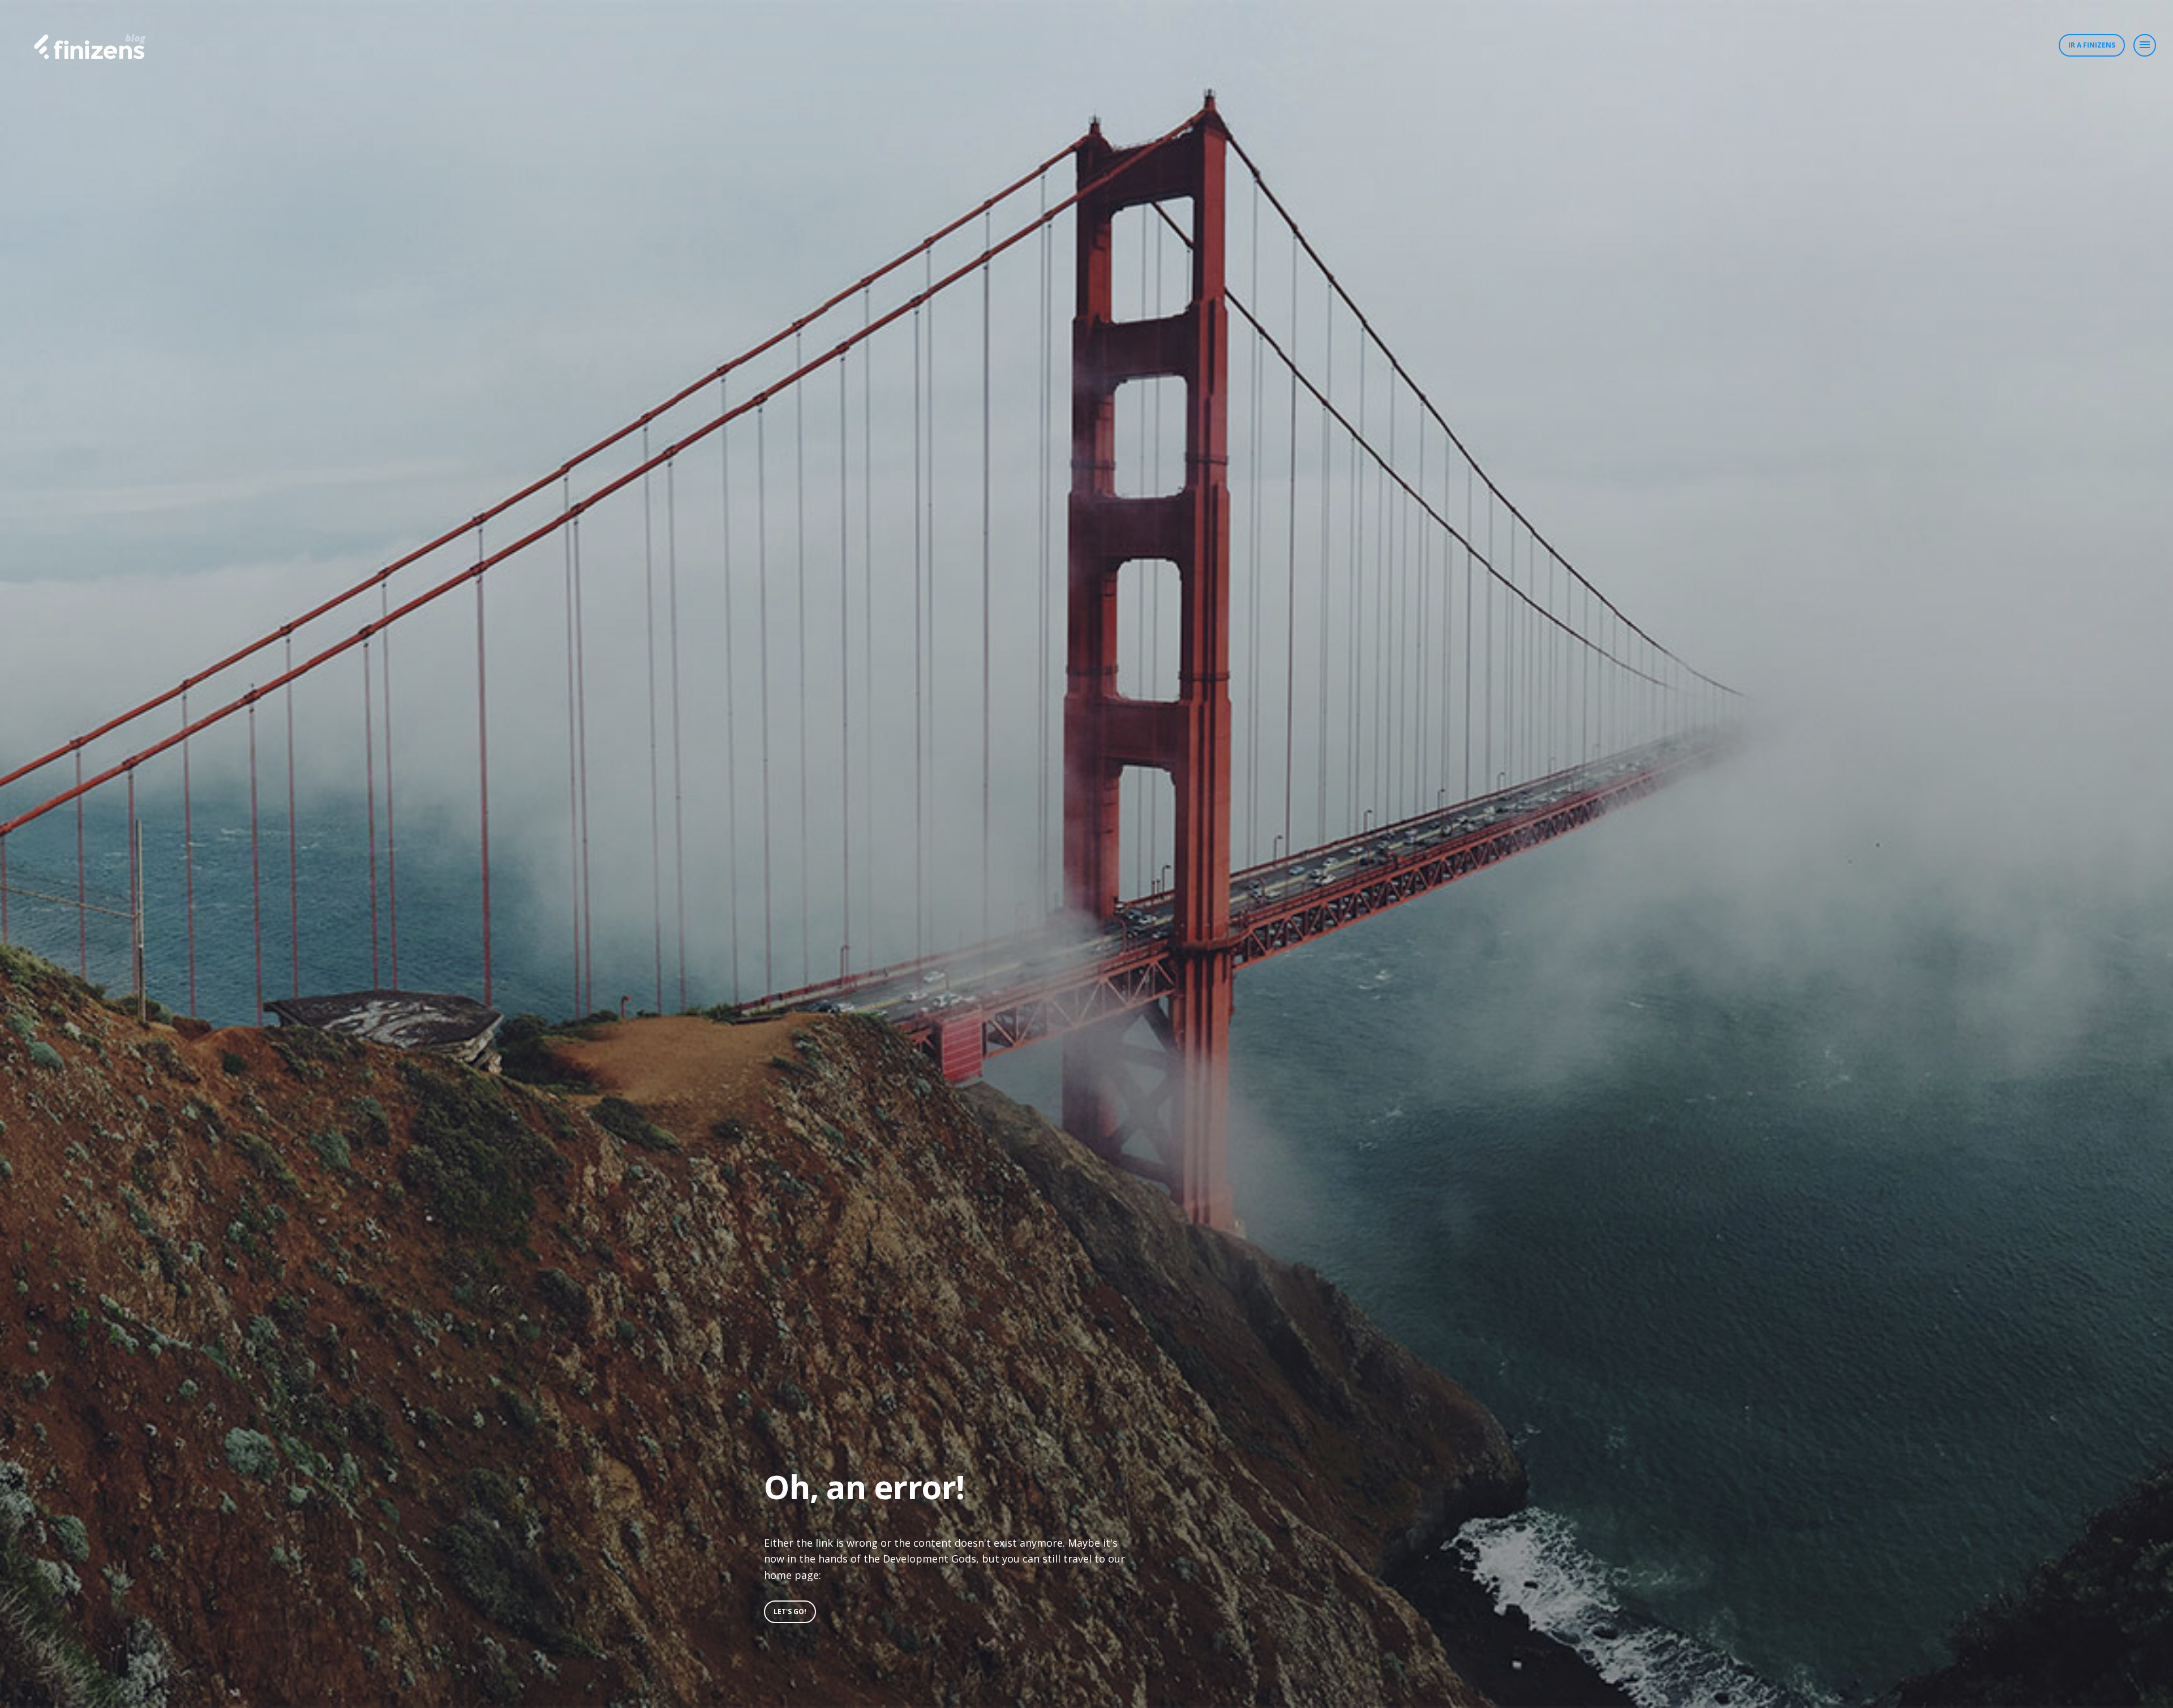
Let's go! (790, 1612)
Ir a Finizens (2092, 45)
